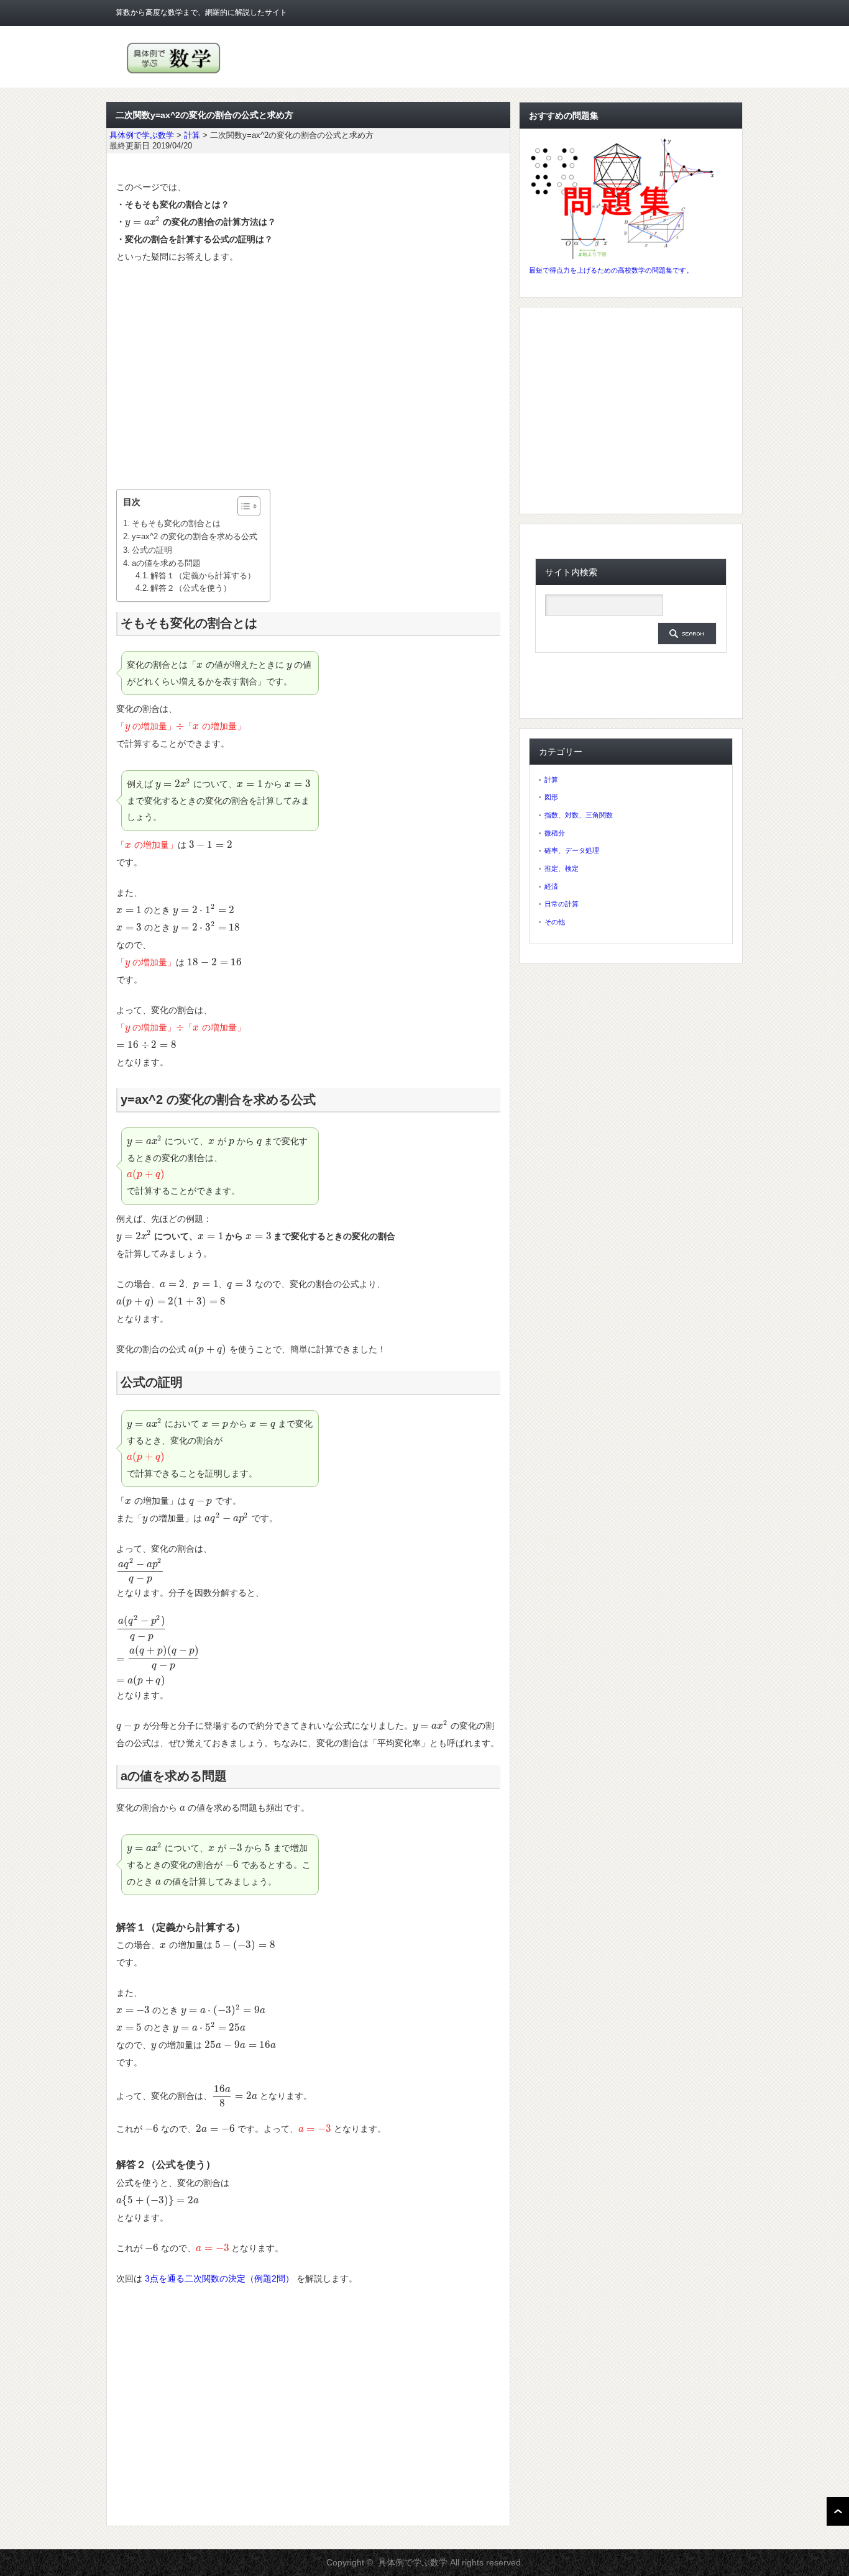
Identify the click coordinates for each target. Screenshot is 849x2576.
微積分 (555, 833)
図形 (551, 797)
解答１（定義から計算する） (203, 576)
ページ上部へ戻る (838, 2511)
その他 (555, 922)
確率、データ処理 (572, 850)
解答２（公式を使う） (191, 588)
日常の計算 (562, 904)
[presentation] (143, 222)
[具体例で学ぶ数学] (174, 74)
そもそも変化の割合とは (176, 523)
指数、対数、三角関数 (579, 815)
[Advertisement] (308, 377)
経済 (551, 886)
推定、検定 (562, 868)
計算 (551, 780)
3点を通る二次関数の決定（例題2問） (219, 2278)
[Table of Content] (249, 506)
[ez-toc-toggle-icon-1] (243, 506)
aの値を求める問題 (166, 563)
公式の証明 (152, 550)
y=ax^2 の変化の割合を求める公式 (195, 536)
